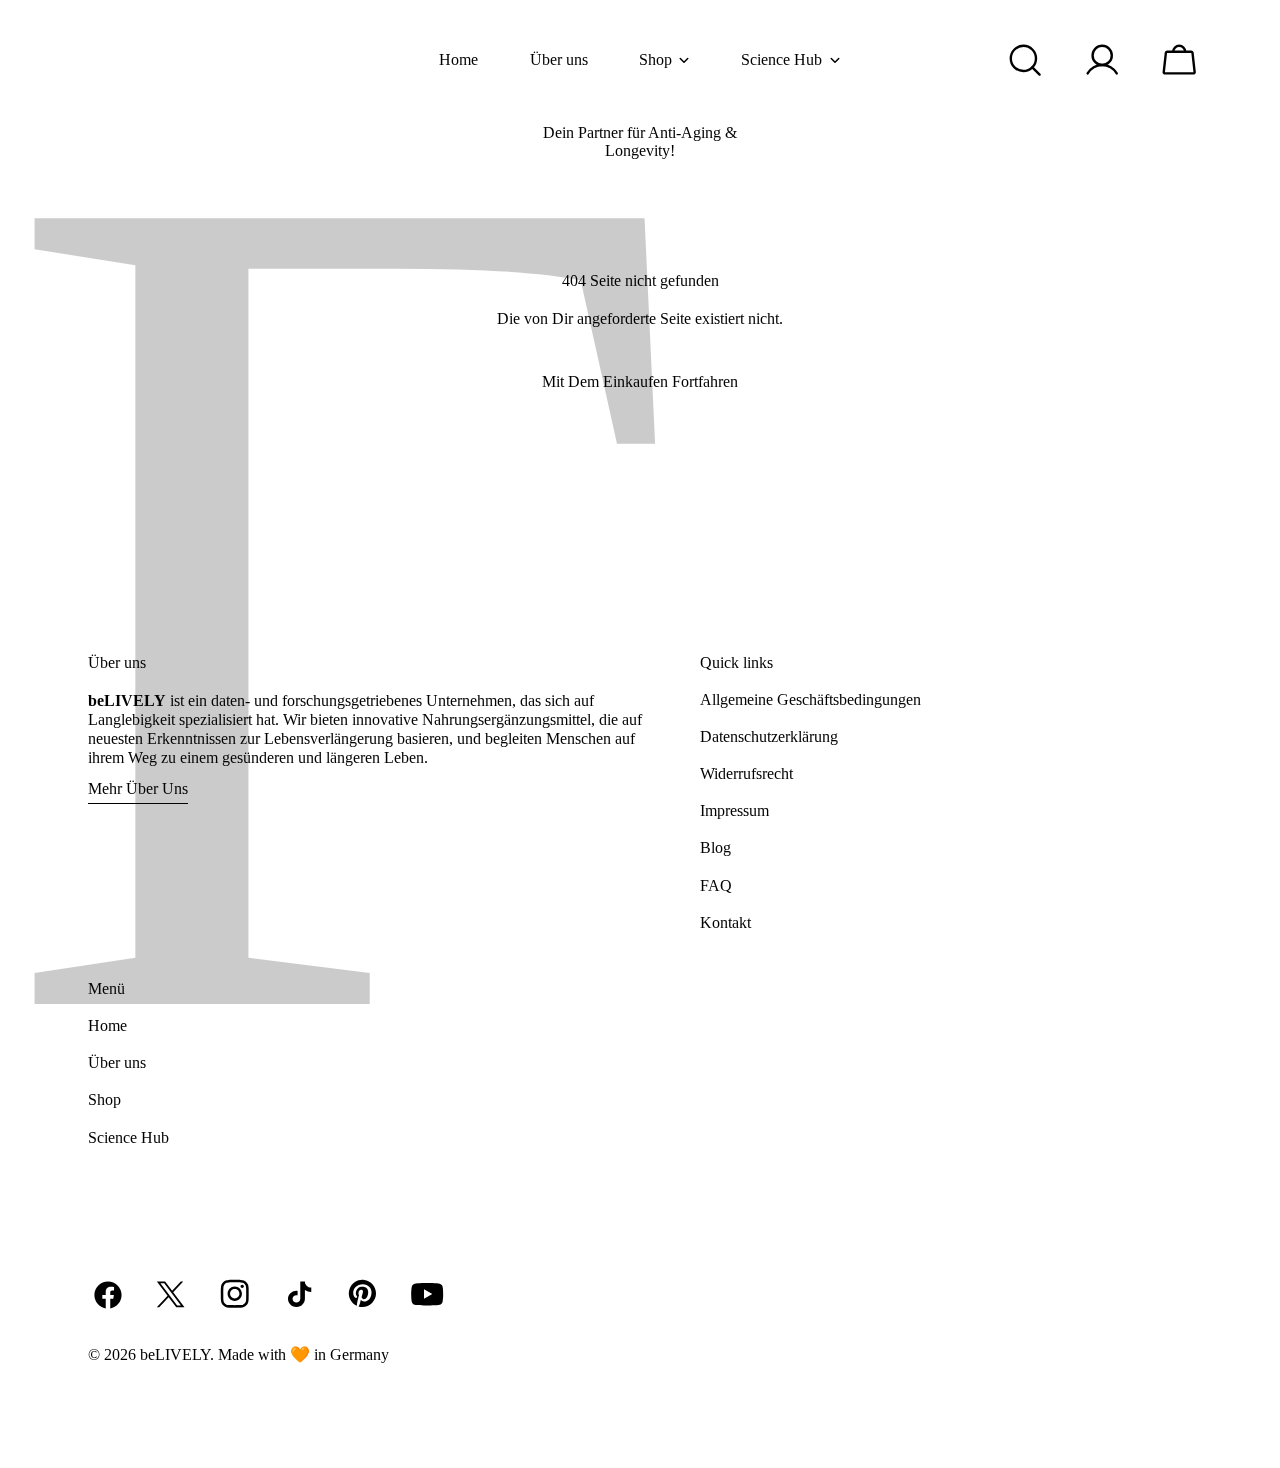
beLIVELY (175, 1354)
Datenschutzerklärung (769, 736)
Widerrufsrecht (746, 773)
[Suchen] (1026, 60)
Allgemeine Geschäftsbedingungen (810, 699)
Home (107, 1025)
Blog (715, 847)
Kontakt (725, 922)
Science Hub (128, 1137)
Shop (104, 1099)
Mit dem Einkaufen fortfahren (640, 381)
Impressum (734, 810)
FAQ (716, 885)
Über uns (117, 1062)
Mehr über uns (138, 788)
